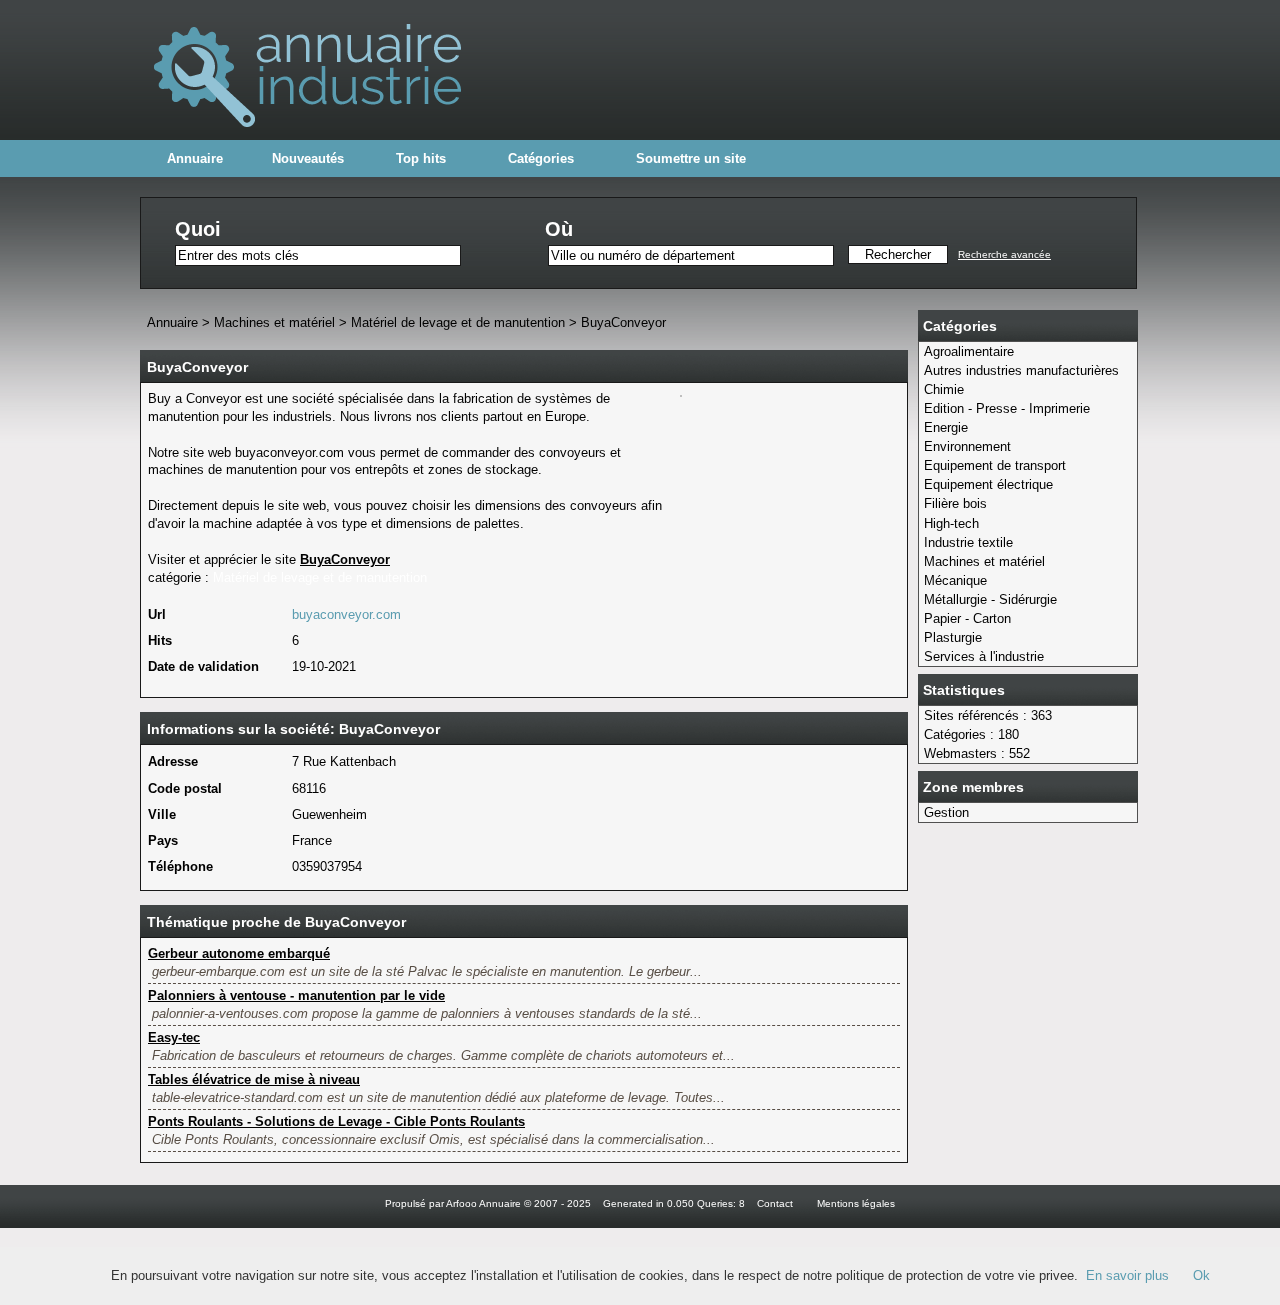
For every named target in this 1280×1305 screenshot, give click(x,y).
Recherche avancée (1004, 254)
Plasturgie (953, 637)
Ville (162, 814)
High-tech (951, 523)
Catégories (541, 158)
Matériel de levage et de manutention (458, 322)
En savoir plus (1127, 1275)
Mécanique (955, 580)
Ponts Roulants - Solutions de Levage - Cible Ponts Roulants (336, 1121)
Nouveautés (308, 158)
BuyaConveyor (623, 322)
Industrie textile (968, 542)
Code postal (185, 788)
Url (157, 614)
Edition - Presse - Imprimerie (1007, 408)
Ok (1201, 1275)
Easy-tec (174, 1037)
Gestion (946, 812)
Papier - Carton (967, 618)
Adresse (173, 761)
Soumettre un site (691, 158)
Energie (946, 427)
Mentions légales (856, 1203)
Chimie (944, 389)
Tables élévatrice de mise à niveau (254, 1079)
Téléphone (180, 866)
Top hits (421, 158)
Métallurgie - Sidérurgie (990, 599)
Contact (775, 1203)
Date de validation (203, 666)
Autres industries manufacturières (1021, 370)
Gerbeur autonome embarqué (239, 953)
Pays (163, 840)
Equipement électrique (988, 484)
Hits (160, 640)
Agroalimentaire (969, 351)
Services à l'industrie (984, 656)
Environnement (967, 446)
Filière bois (955, 503)
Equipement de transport (995, 465)
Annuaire (195, 158)
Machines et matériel (984, 561)
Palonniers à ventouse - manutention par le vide (296, 995)
